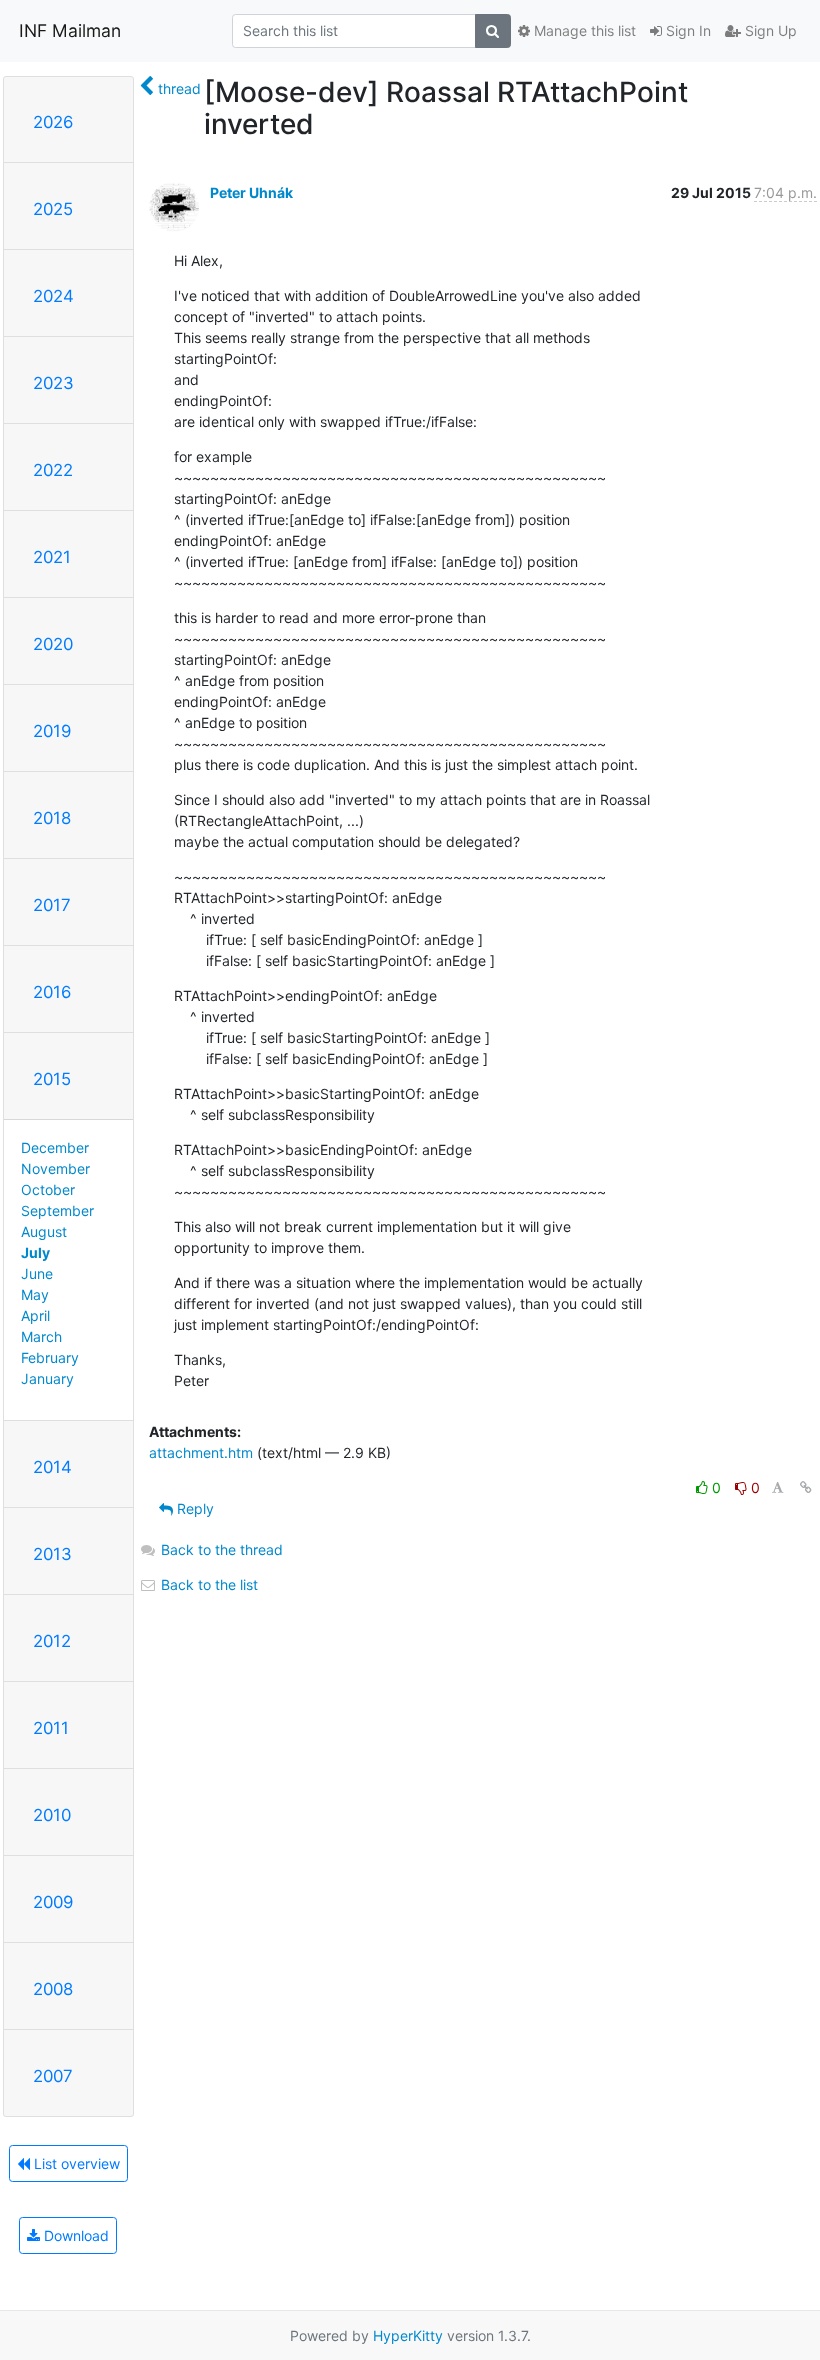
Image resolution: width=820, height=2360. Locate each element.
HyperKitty (408, 2335)
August (44, 1231)
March (41, 1336)
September (57, 1210)
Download (74, 2235)
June (37, 1273)
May (35, 1294)
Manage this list (583, 30)
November (55, 1168)
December (55, 1147)
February (50, 1357)
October (48, 1189)
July (35, 1252)
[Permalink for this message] (806, 1487)
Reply (193, 1508)
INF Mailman (70, 30)
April (35, 1315)
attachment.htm (201, 1452)
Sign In (686, 30)
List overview (75, 2163)
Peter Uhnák (251, 192)
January (47, 1378)
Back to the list (207, 1584)
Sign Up (769, 30)
